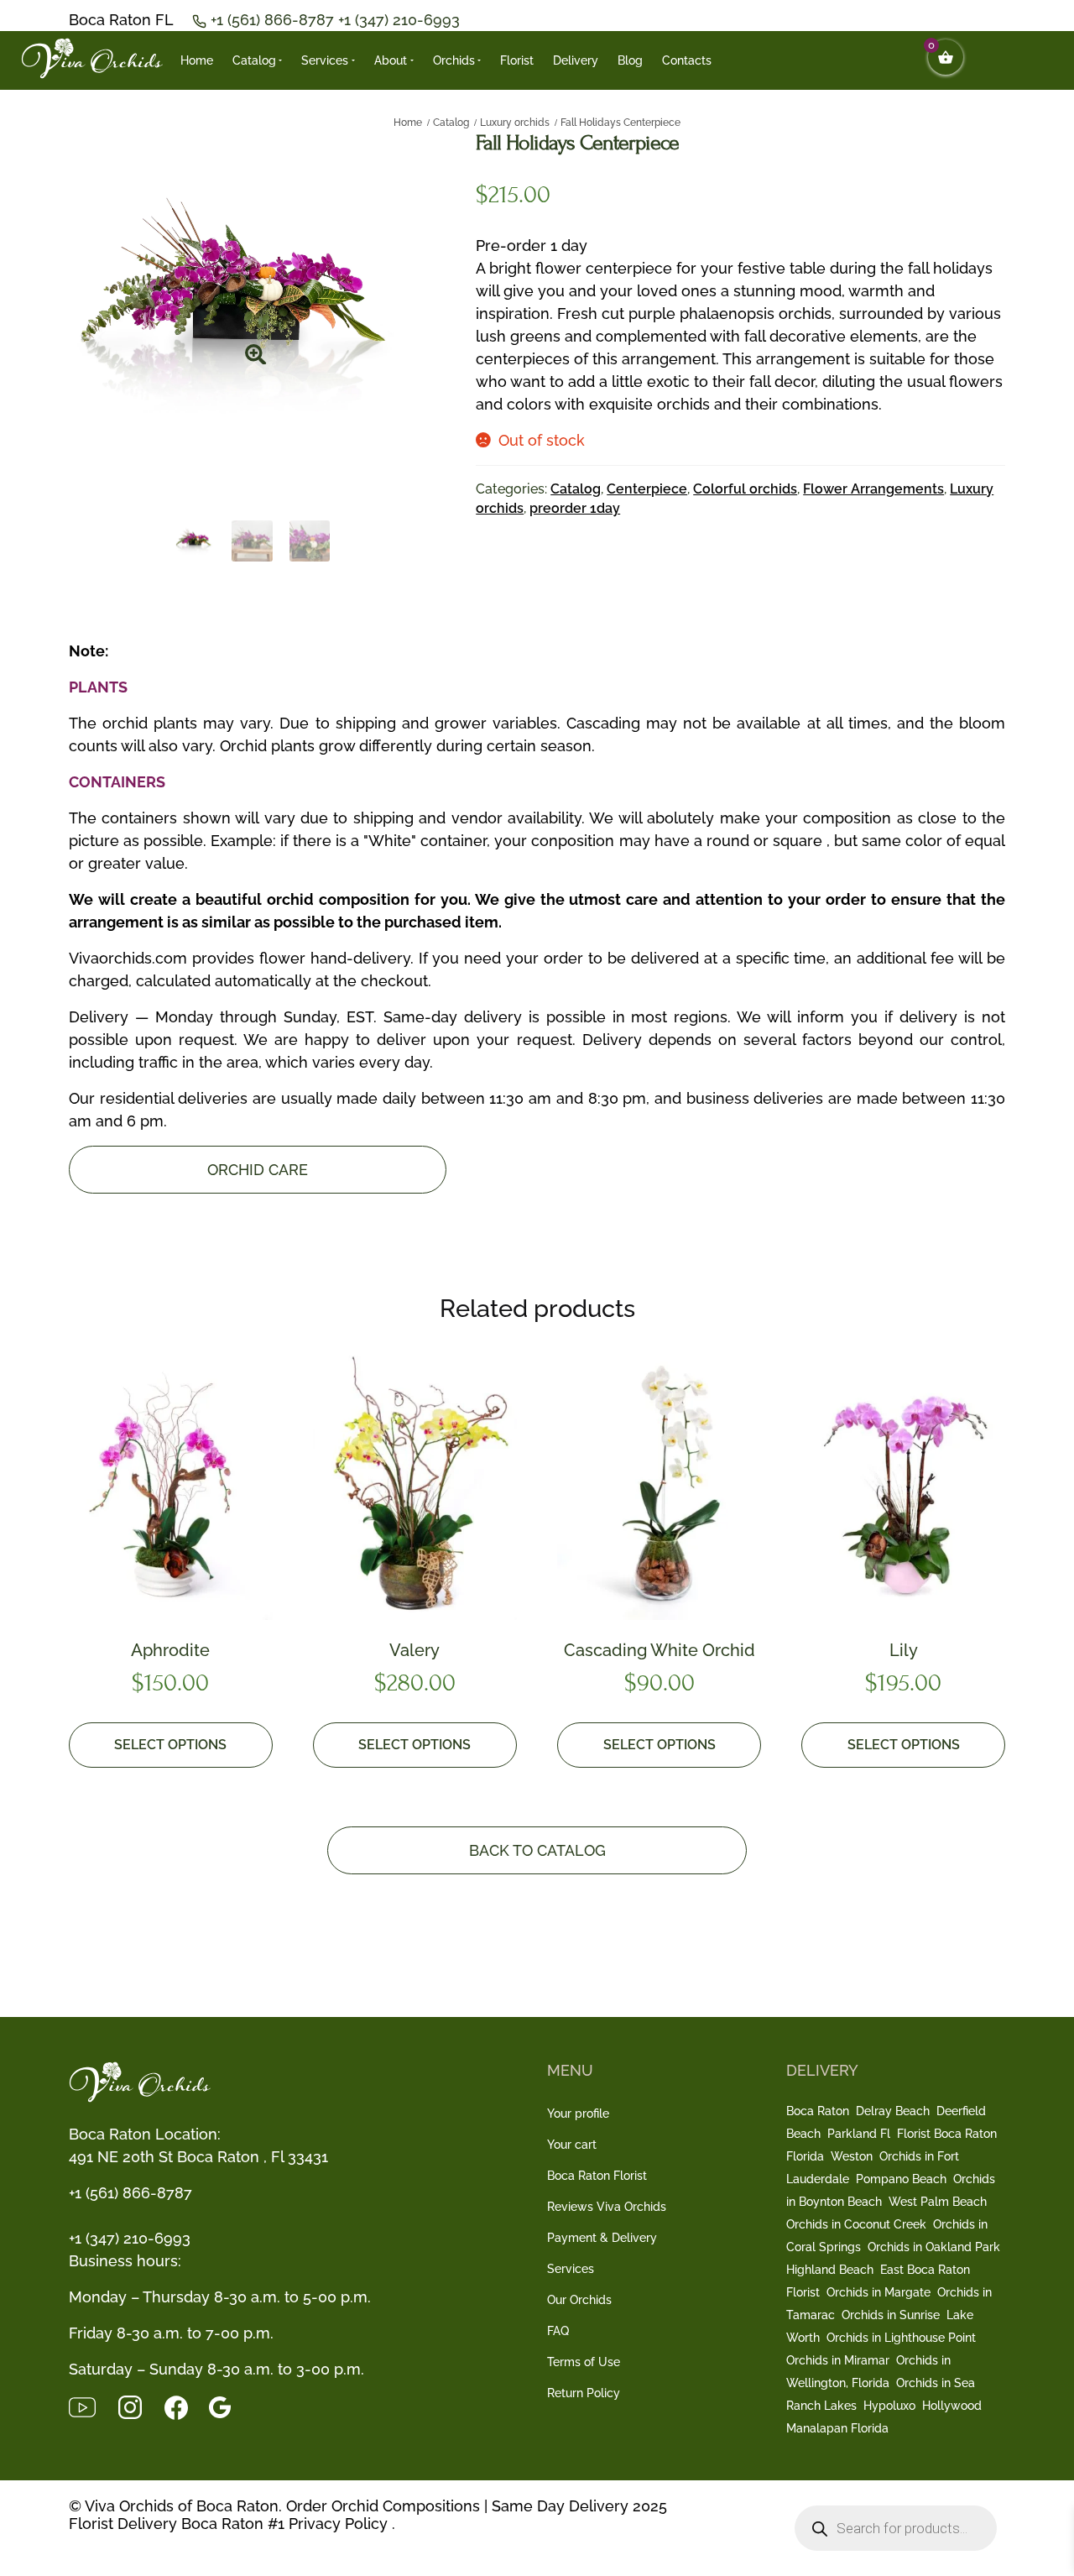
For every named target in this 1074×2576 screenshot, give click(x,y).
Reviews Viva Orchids (607, 2207)
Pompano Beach (901, 2179)
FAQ (558, 2331)
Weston (852, 2156)
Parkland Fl (859, 2134)
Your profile (578, 2114)
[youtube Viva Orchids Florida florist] (93, 2406)
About (391, 60)
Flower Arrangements (873, 489)
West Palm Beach (938, 2202)
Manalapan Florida (837, 2428)
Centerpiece (647, 489)
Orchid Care (258, 1170)
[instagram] (141, 2406)
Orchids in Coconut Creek (856, 2224)
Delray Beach (893, 2111)
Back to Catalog (537, 1850)
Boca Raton (818, 2111)
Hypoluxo (889, 2406)
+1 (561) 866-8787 (274, 20)
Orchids (454, 60)
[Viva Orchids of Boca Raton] (92, 59)
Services (325, 60)
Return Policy (584, 2393)
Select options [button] (170, 1745)
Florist (517, 60)
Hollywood (952, 2406)
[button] (255, 349)
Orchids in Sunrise (891, 2315)
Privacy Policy (338, 2524)
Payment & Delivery (602, 2238)
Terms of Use (584, 2362)
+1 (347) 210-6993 (399, 20)
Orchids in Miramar (838, 2360)
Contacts (687, 60)
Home (197, 60)
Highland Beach (830, 2270)
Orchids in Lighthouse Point (901, 2338)
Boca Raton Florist (597, 2176)
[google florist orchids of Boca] (228, 2406)
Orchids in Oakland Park (934, 2247)
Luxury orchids (515, 123)
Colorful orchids (745, 489)
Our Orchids (579, 2300)
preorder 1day (575, 508)
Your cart (572, 2145)
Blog (630, 60)
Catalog (254, 60)
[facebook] (187, 2406)
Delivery (576, 60)
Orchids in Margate (878, 2292)
